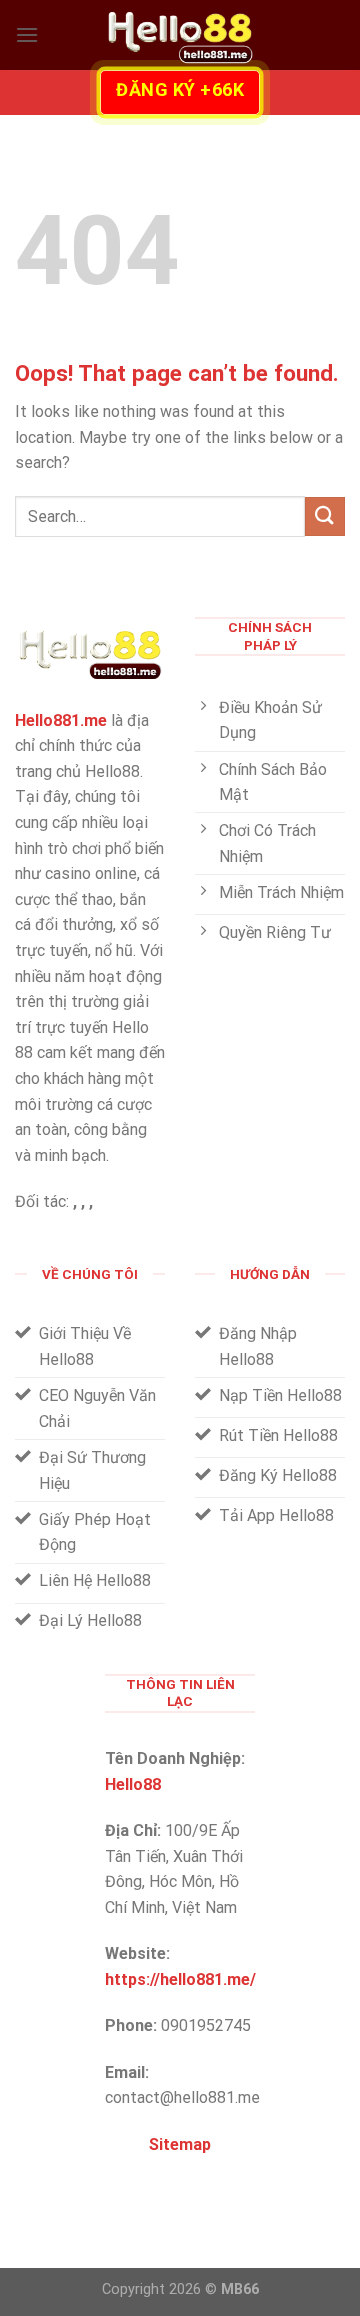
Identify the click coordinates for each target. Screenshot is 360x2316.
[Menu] (27, 34)
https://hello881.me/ (180, 1979)
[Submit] (325, 516)
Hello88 (133, 1784)
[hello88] (180, 35)
